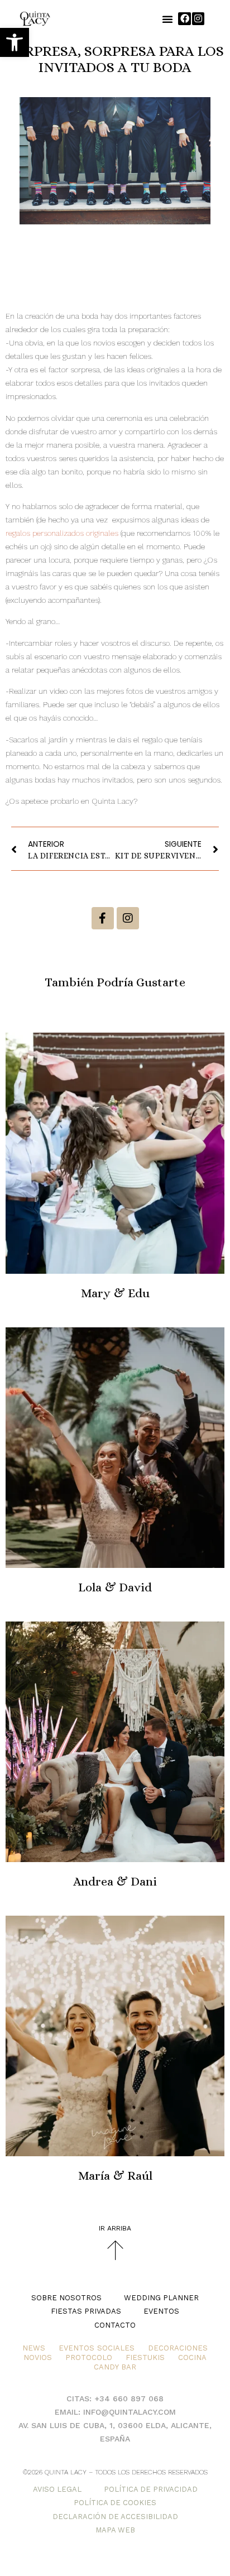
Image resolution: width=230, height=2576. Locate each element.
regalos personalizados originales (62, 533)
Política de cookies (115, 2503)
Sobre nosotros (66, 2298)
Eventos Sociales (97, 2348)
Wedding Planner (161, 2298)
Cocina (192, 2357)
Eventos (161, 2311)
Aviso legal (57, 2489)
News (34, 2348)
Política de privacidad (151, 2489)
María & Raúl (115, 2176)
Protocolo (89, 2357)
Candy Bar (115, 2367)
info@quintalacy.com (130, 2412)
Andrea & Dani (115, 1881)
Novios (38, 2357)
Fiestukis (145, 2357)
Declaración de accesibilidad (115, 2517)
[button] (15, 42)
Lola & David (115, 1587)
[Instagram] (198, 18)
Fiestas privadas (86, 2311)
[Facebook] (184, 18)
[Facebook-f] (103, 918)
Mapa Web (115, 2530)
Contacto (115, 2325)
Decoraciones (178, 2348)
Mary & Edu (115, 1293)
